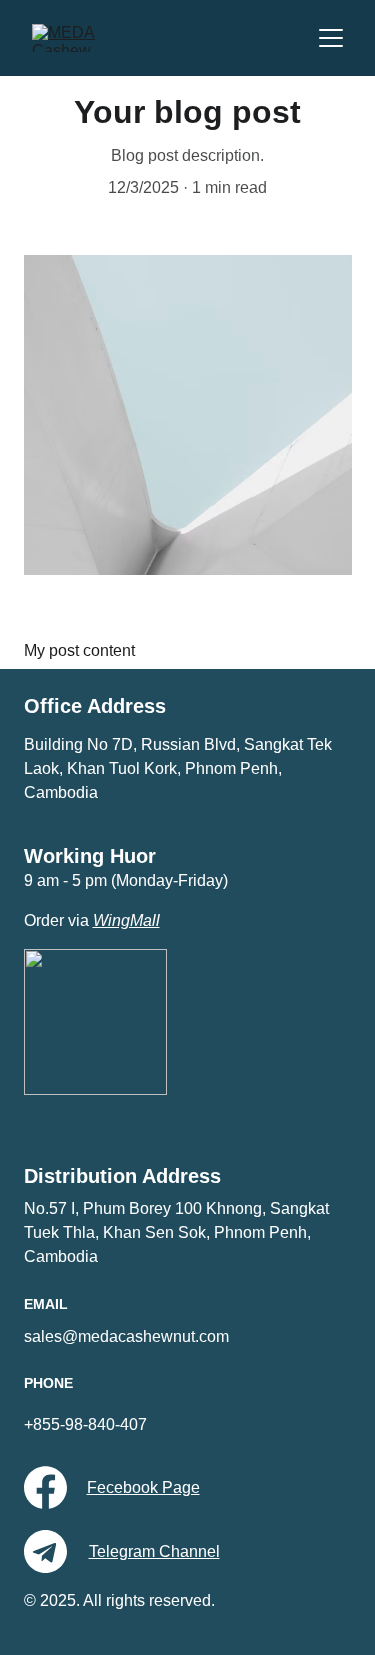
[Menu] (331, 38)
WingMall (126, 920)
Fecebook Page (143, 1487)
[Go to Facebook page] (45, 1487)
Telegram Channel (154, 1551)
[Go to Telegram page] (45, 1551)
